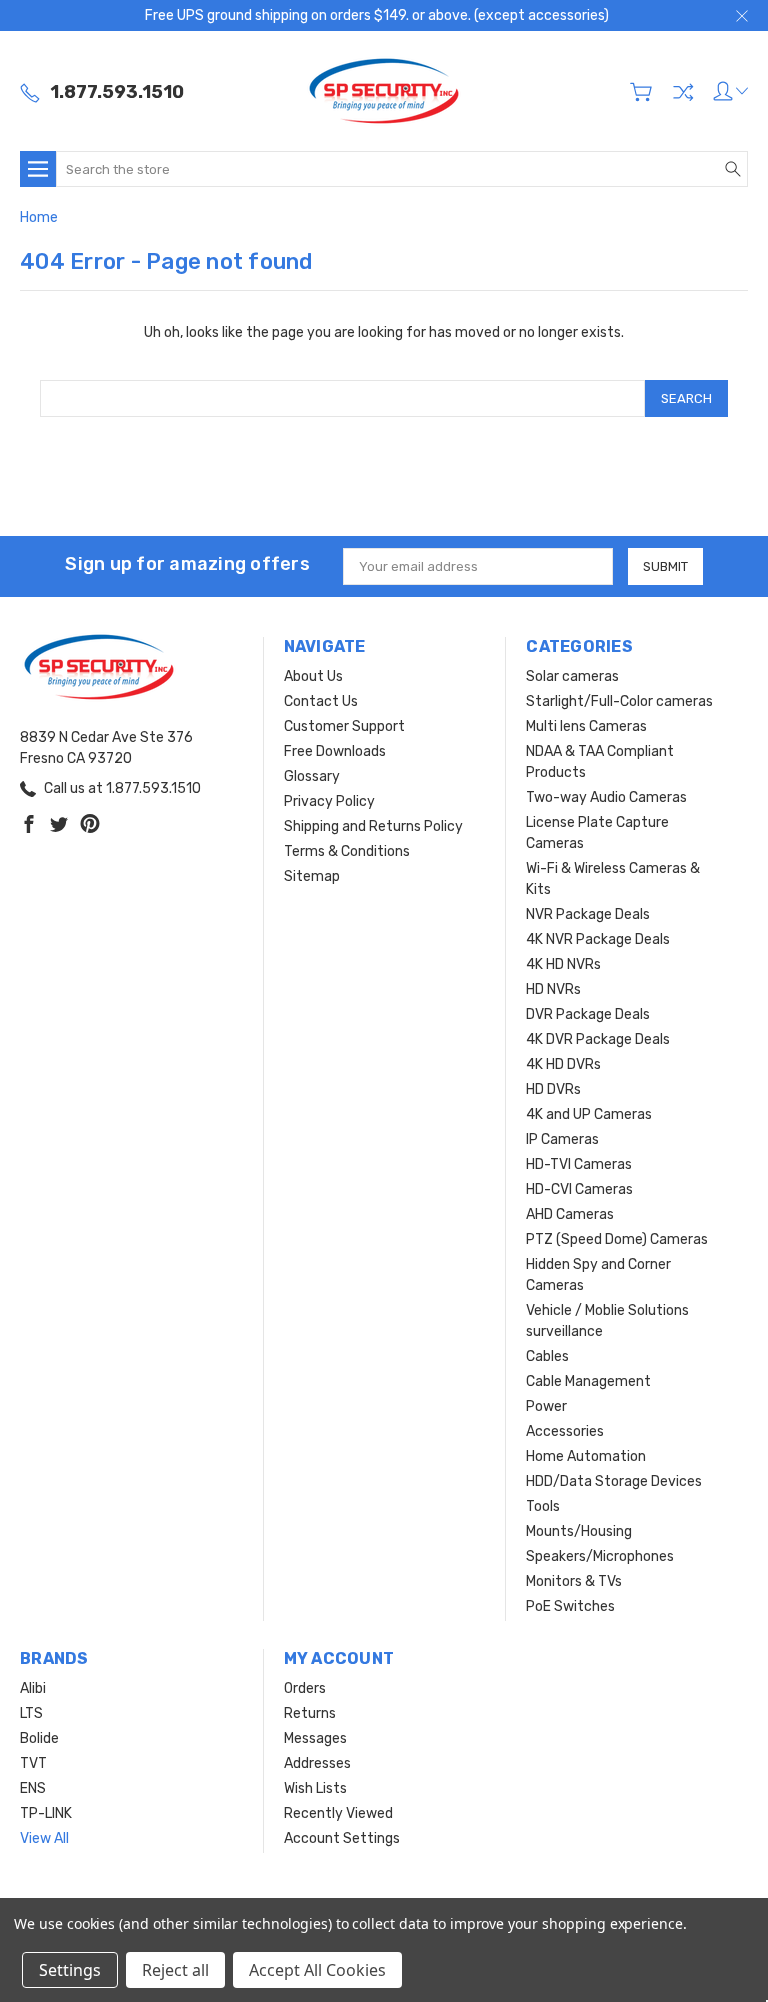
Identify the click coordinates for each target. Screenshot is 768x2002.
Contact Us (321, 701)
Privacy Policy (329, 801)
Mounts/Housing (579, 1531)
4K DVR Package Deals (598, 1039)
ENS (33, 1788)
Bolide (39, 1738)
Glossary (312, 776)
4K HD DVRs (563, 1064)
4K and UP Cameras (589, 1114)
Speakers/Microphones (600, 1556)
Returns (310, 1713)
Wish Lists (315, 1788)
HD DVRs (553, 1089)
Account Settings (342, 1838)
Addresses (317, 1763)
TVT (33, 1763)
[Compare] (683, 92)
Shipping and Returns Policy (373, 826)
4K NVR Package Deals (598, 939)
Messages (315, 1738)
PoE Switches (570, 1606)
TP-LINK (46, 1813)
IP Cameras (562, 1139)
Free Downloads (335, 751)
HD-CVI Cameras (579, 1189)
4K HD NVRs (563, 964)
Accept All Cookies (317, 1970)
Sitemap (312, 876)
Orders (305, 1688)
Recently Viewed (338, 1813)
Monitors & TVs (574, 1581)
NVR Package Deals (588, 914)
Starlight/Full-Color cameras (619, 701)
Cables (547, 1356)
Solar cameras (572, 676)
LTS (31, 1713)
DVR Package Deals (588, 1014)
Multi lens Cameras (586, 726)
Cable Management (588, 1381)
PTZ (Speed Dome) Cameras (617, 1239)
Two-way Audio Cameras (606, 797)
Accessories (565, 1431)
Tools (543, 1506)
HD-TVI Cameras (579, 1164)
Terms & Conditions (347, 851)
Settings (70, 1970)
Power (546, 1406)
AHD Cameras (570, 1214)
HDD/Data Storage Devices (614, 1481)
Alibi (33, 1688)
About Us (313, 676)
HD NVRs (553, 989)
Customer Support (344, 726)
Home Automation (586, 1456)
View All (44, 1838)
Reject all (175, 1970)
